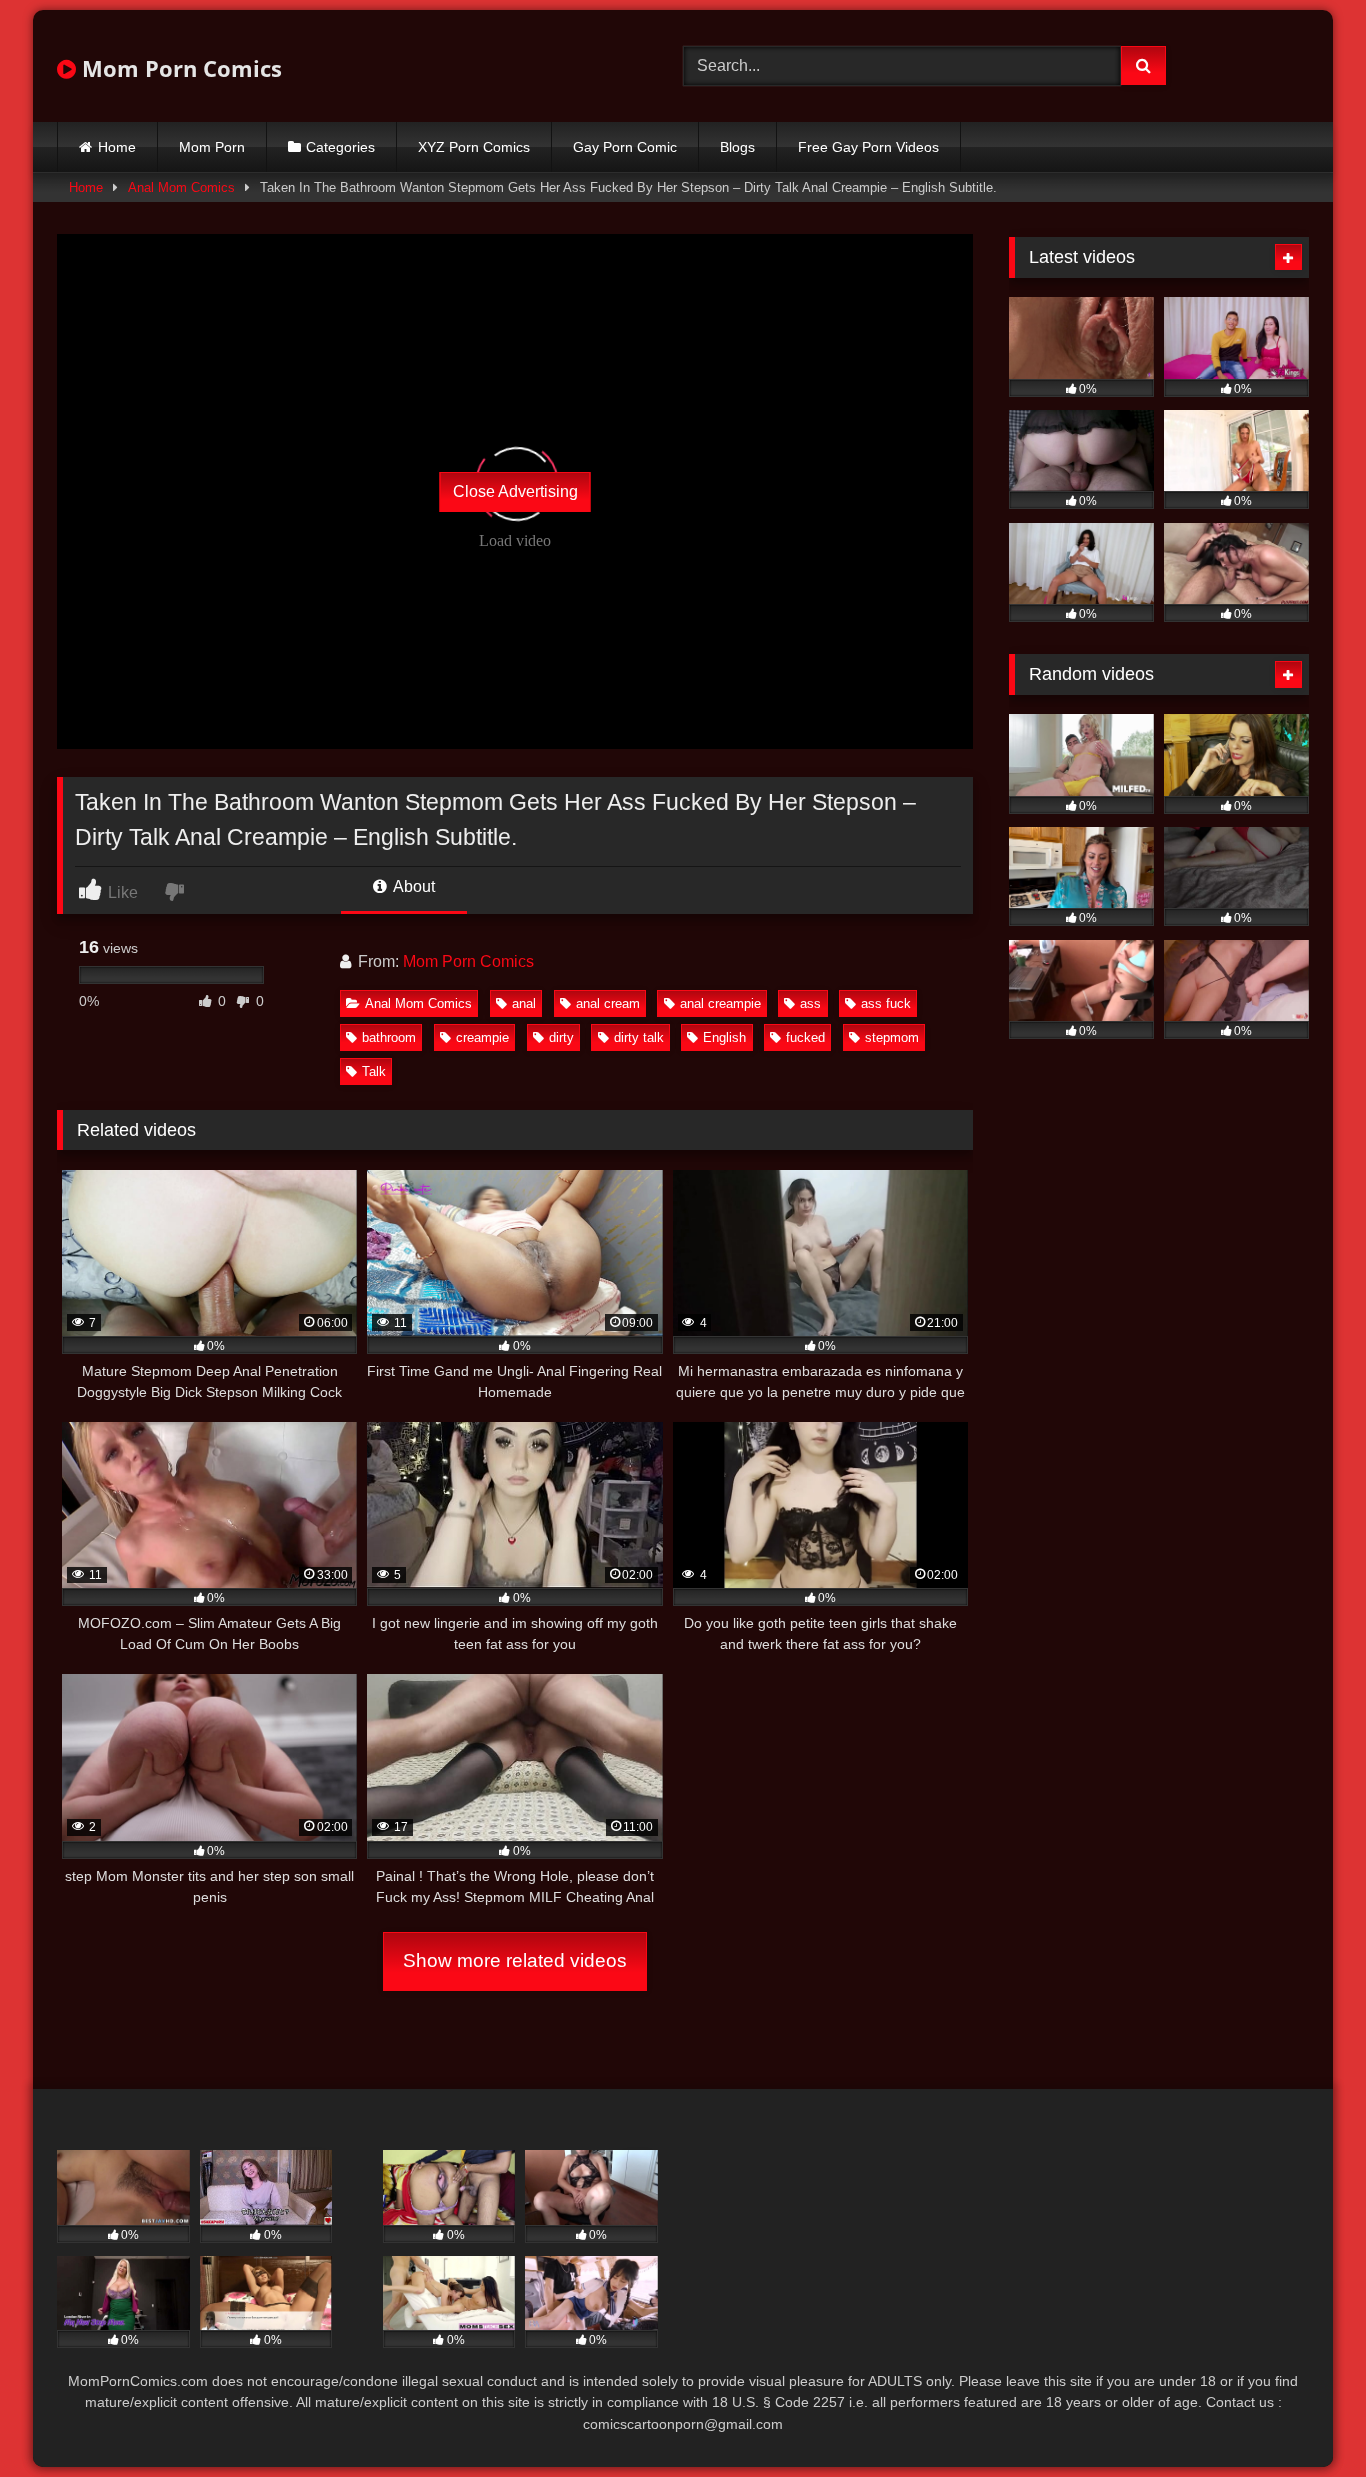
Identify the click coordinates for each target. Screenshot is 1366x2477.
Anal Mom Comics (181, 187)
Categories (340, 147)
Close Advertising (515, 491)
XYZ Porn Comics (474, 147)
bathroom (389, 1037)
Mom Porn (212, 147)
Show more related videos (515, 1960)
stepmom (892, 1037)
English (724, 1037)
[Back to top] (1304, 2417)
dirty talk (639, 1037)
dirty (561, 1037)
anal (524, 1003)
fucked (805, 1037)
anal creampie (720, 1003)
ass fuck (886, 1003)
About (412, 886)
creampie (482, 1037)
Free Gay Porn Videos (868, 147)
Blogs (737, 147)
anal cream (608, 1003)
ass (810, 1003)
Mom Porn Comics (179, 68)
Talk (374, 1071)
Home (117, 147)
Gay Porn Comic (625, 147)
